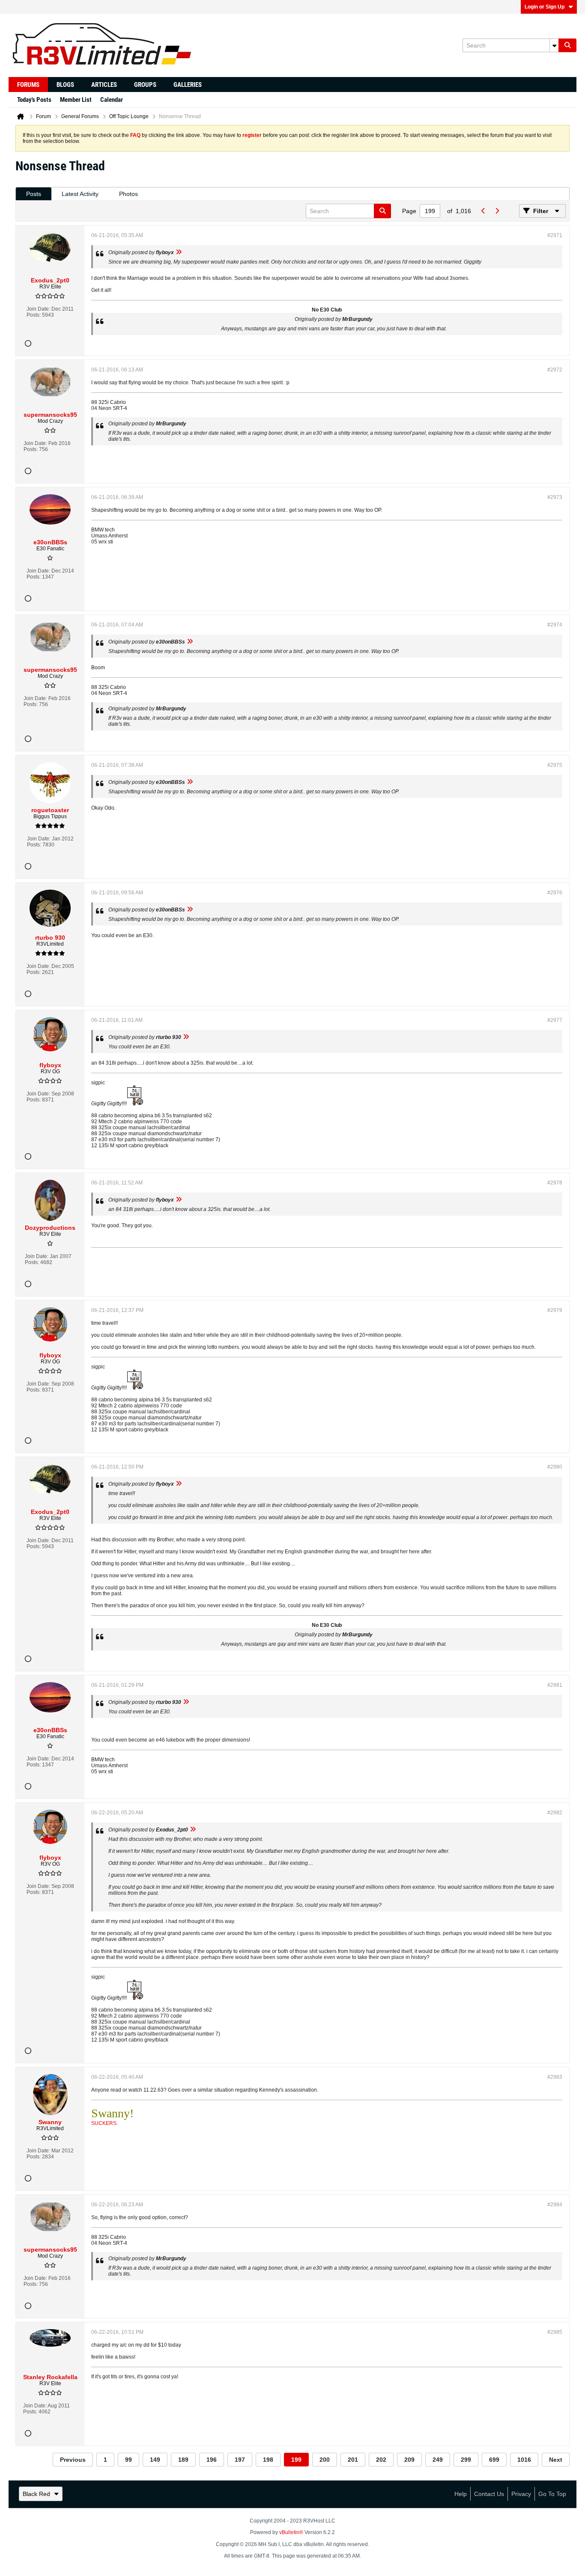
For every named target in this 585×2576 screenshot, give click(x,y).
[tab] (34, 194)
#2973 (555, 497)
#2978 (555, 1183)
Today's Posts (34, 100)
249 (438, 2460)
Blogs (65, 85)
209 (409, 2460)
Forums (28, 85)
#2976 (555, 893)
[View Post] (179, 252)
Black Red (36, 2494)
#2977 (555, 1020)
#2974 (555, 625)
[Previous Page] (483, 211)
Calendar (112, 100)
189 (183, 2460)
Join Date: (38, 309)
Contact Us (489, 2494)
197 (240, 2460)
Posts (34, 194)
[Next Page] (497, 211)
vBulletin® (291, 2532)
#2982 (555, 1813)
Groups (145, 85)
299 (466, 2460)
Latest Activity (80, 194)
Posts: (34, 315)
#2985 (555, 2332)
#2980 (555, 1467)
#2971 (555, 235)
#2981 (555, 1685)
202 (381, 2460)
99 (128, 2460)
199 (296, 2460)
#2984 (555, 2205)
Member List (76, 100)
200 (325, 2460)
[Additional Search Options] (554, 45)
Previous (73, 2460)
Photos (128, 194)
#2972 (555, 370)
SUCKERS (104, 2123)
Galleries (188, 85)
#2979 (555, 1310)
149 (155, 2460)
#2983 (555, 2077)
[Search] (567, 45)
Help (461, 2494)
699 (494, 2460)
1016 (524, 2460)
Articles (104, 85)
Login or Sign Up (545, 7)
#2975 (555, 765)
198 (268, 2460)
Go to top (552, 2494)
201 (353, 2460)
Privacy (521, 2494)
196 (212, 2460)
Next (556, 2460)
